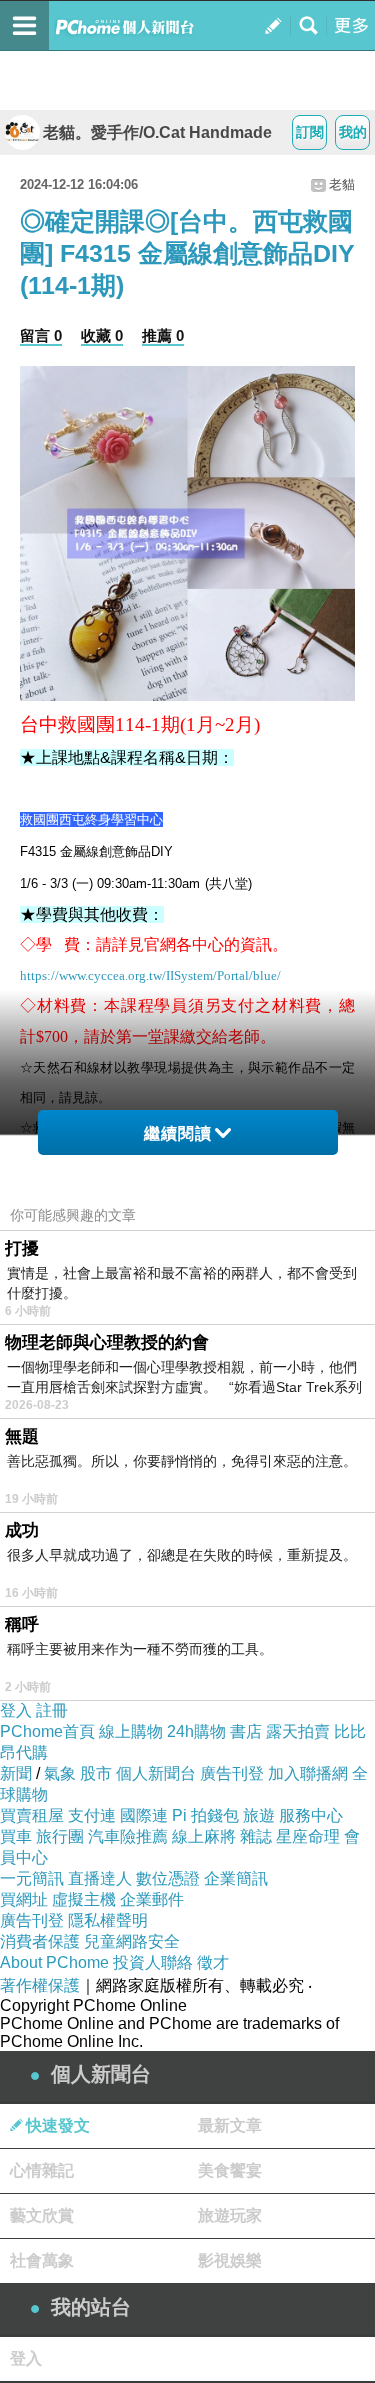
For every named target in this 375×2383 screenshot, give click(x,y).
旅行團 (60, 1836)
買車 (16, 1836)
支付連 (92, 1815)
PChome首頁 (47, 1731)
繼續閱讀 (178, 1133)
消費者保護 (40, 1941)
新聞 (16, 1773)
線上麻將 (204, 1836)
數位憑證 (168, 1878)
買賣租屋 (32, 1815)
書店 (246, 1731)
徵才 (213, 1962)
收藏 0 (102, 335)
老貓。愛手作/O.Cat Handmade (157, 132)
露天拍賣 (298, 1731)
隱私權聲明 (108, 1920)
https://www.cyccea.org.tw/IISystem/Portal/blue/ (150, 975)
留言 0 (41, 335)
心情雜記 (42, 2170)
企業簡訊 (236, 1878)
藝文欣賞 (42, 2215)
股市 (96, 1773)
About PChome (54, 1962)
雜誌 (256, 1836)
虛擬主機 (84, 1899)
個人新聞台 (156, 1773)
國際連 (144, 1815)
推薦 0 (163, 335)
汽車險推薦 (128, 1836)
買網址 (24, 1899)
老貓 (342, 184)
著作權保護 (40, 1985)
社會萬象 (42, 2260)
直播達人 (100, 1878)
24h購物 (196, 1731)
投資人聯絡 (153, 1962)
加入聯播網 (308, 1773)
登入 (16, 1710)
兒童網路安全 (132, 1941)
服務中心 (311, 1815)
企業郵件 (152, 1899)
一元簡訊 (32, 1878)
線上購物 (131, 1731)
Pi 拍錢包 (205, 1815)
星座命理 (308, 1836)
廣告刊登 (232, 1773)
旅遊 (259, 1815)
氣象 (60, 1773)
